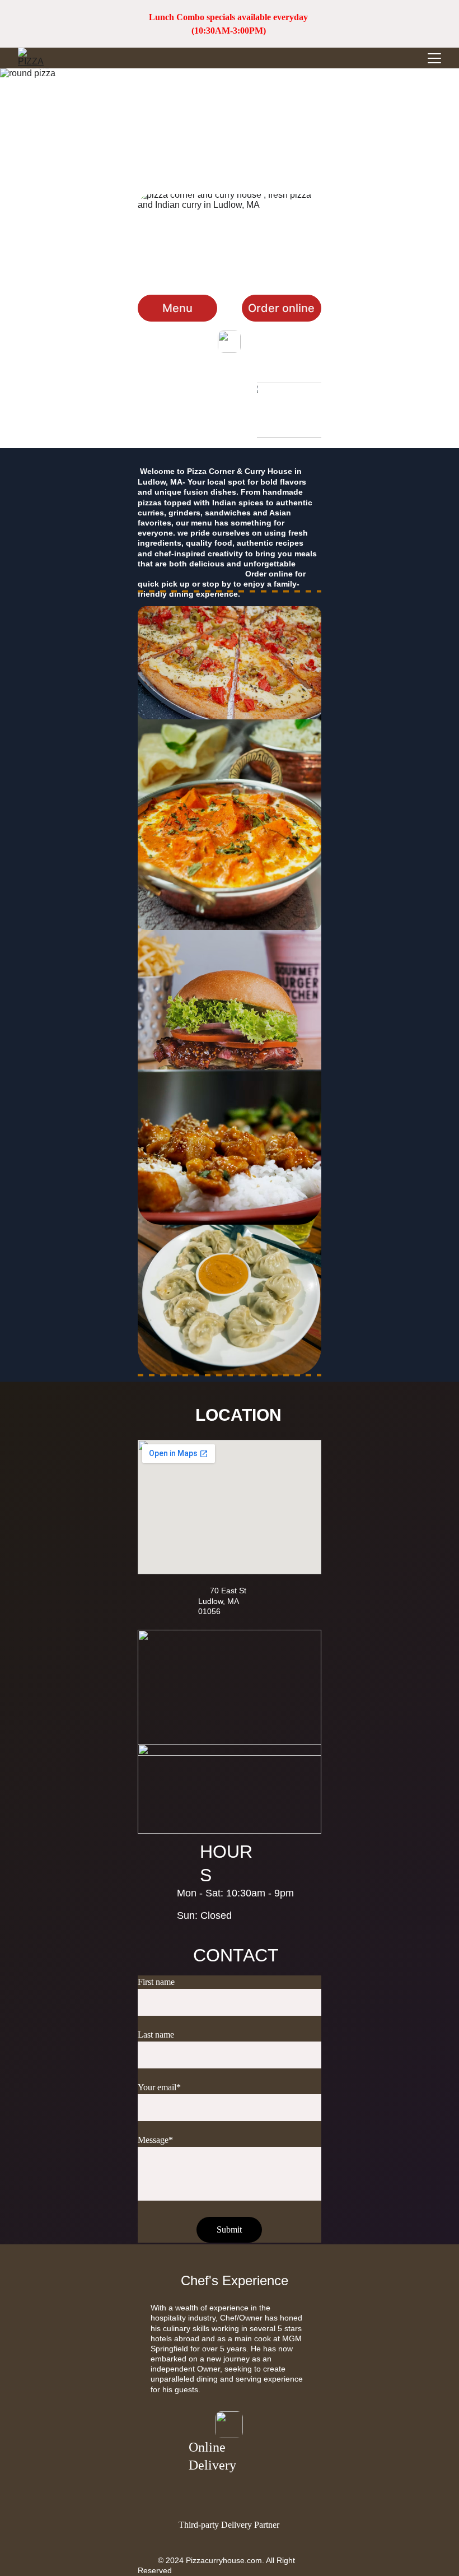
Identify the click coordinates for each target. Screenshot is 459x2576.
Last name (156, 2035)
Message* (155, 2140)
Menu (177, 308)
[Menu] (434, 58)
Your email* (159, 2087)
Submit (229, 2229)
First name (156, 1982)
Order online (281, 308)
